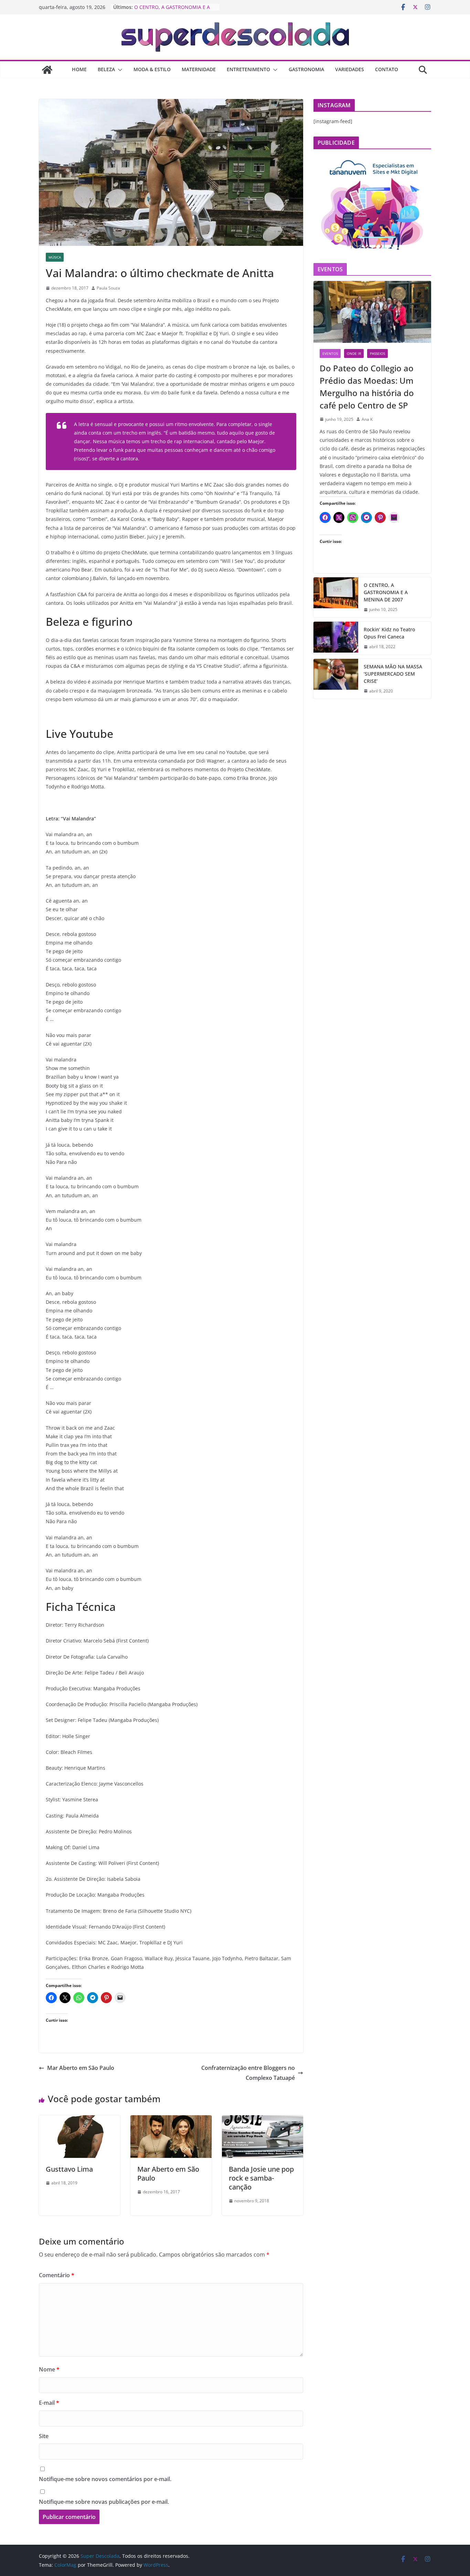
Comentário (57, 2275)
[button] (119, 70)
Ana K (367, 419)
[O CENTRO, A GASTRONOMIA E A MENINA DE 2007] (336, 597)
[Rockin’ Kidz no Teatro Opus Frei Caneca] (336, 638)
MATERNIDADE (199, 69)
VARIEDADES (350, 69)
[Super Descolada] (47, 70)
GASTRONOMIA (306, 69)
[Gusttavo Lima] (79, 2120)
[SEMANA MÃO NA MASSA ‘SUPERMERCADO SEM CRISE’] (336, 679)
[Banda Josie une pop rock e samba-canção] (263, 2120)
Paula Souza (108, 288)
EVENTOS (330, 353)
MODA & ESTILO (152, 69)
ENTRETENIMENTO (248, 69)
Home (79, 69)
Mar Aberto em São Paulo (81, 2068)
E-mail (49, 2403)
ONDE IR (354, 353)
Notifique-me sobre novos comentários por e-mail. (105, 2479)
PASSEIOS (377, 353)
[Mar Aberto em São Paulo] (171, 2120)
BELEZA (106, 69)
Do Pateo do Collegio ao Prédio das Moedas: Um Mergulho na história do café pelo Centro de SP (367, 387)
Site (44, 2436)
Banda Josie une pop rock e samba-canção (261, 2178)
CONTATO (387, 69)
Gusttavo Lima (69, 2169)
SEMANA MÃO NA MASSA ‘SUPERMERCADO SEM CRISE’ (393, 674)
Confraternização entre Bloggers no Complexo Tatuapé (248, 2073)
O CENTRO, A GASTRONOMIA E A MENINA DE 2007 (386, 592)
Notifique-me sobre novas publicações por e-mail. (104, 2502)
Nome (49, 2369)
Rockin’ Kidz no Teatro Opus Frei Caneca (389, 633)
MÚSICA (55, 257)
